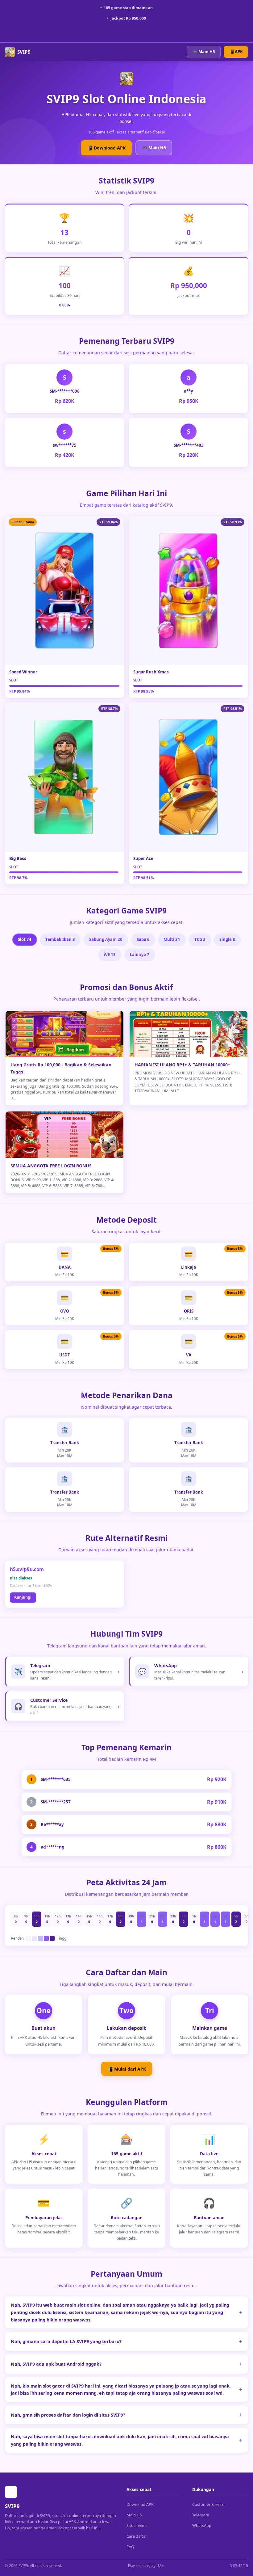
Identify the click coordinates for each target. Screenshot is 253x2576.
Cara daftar (137, 2536)
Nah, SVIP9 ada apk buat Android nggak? (56, 2364)
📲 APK (236, 52)
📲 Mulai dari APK (127, 2069)
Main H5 (134, 2515)
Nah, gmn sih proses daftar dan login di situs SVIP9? (68, 2415)
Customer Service (208, 2504)
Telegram (201, 2515)
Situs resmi (137, 2525)
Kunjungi (23, 1597)
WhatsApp (202, 2525)
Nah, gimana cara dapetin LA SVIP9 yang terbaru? (66, 2341)
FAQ (130, 2547)
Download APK (140, 2504)
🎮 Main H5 (204, 52)
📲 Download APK (106, 148)
